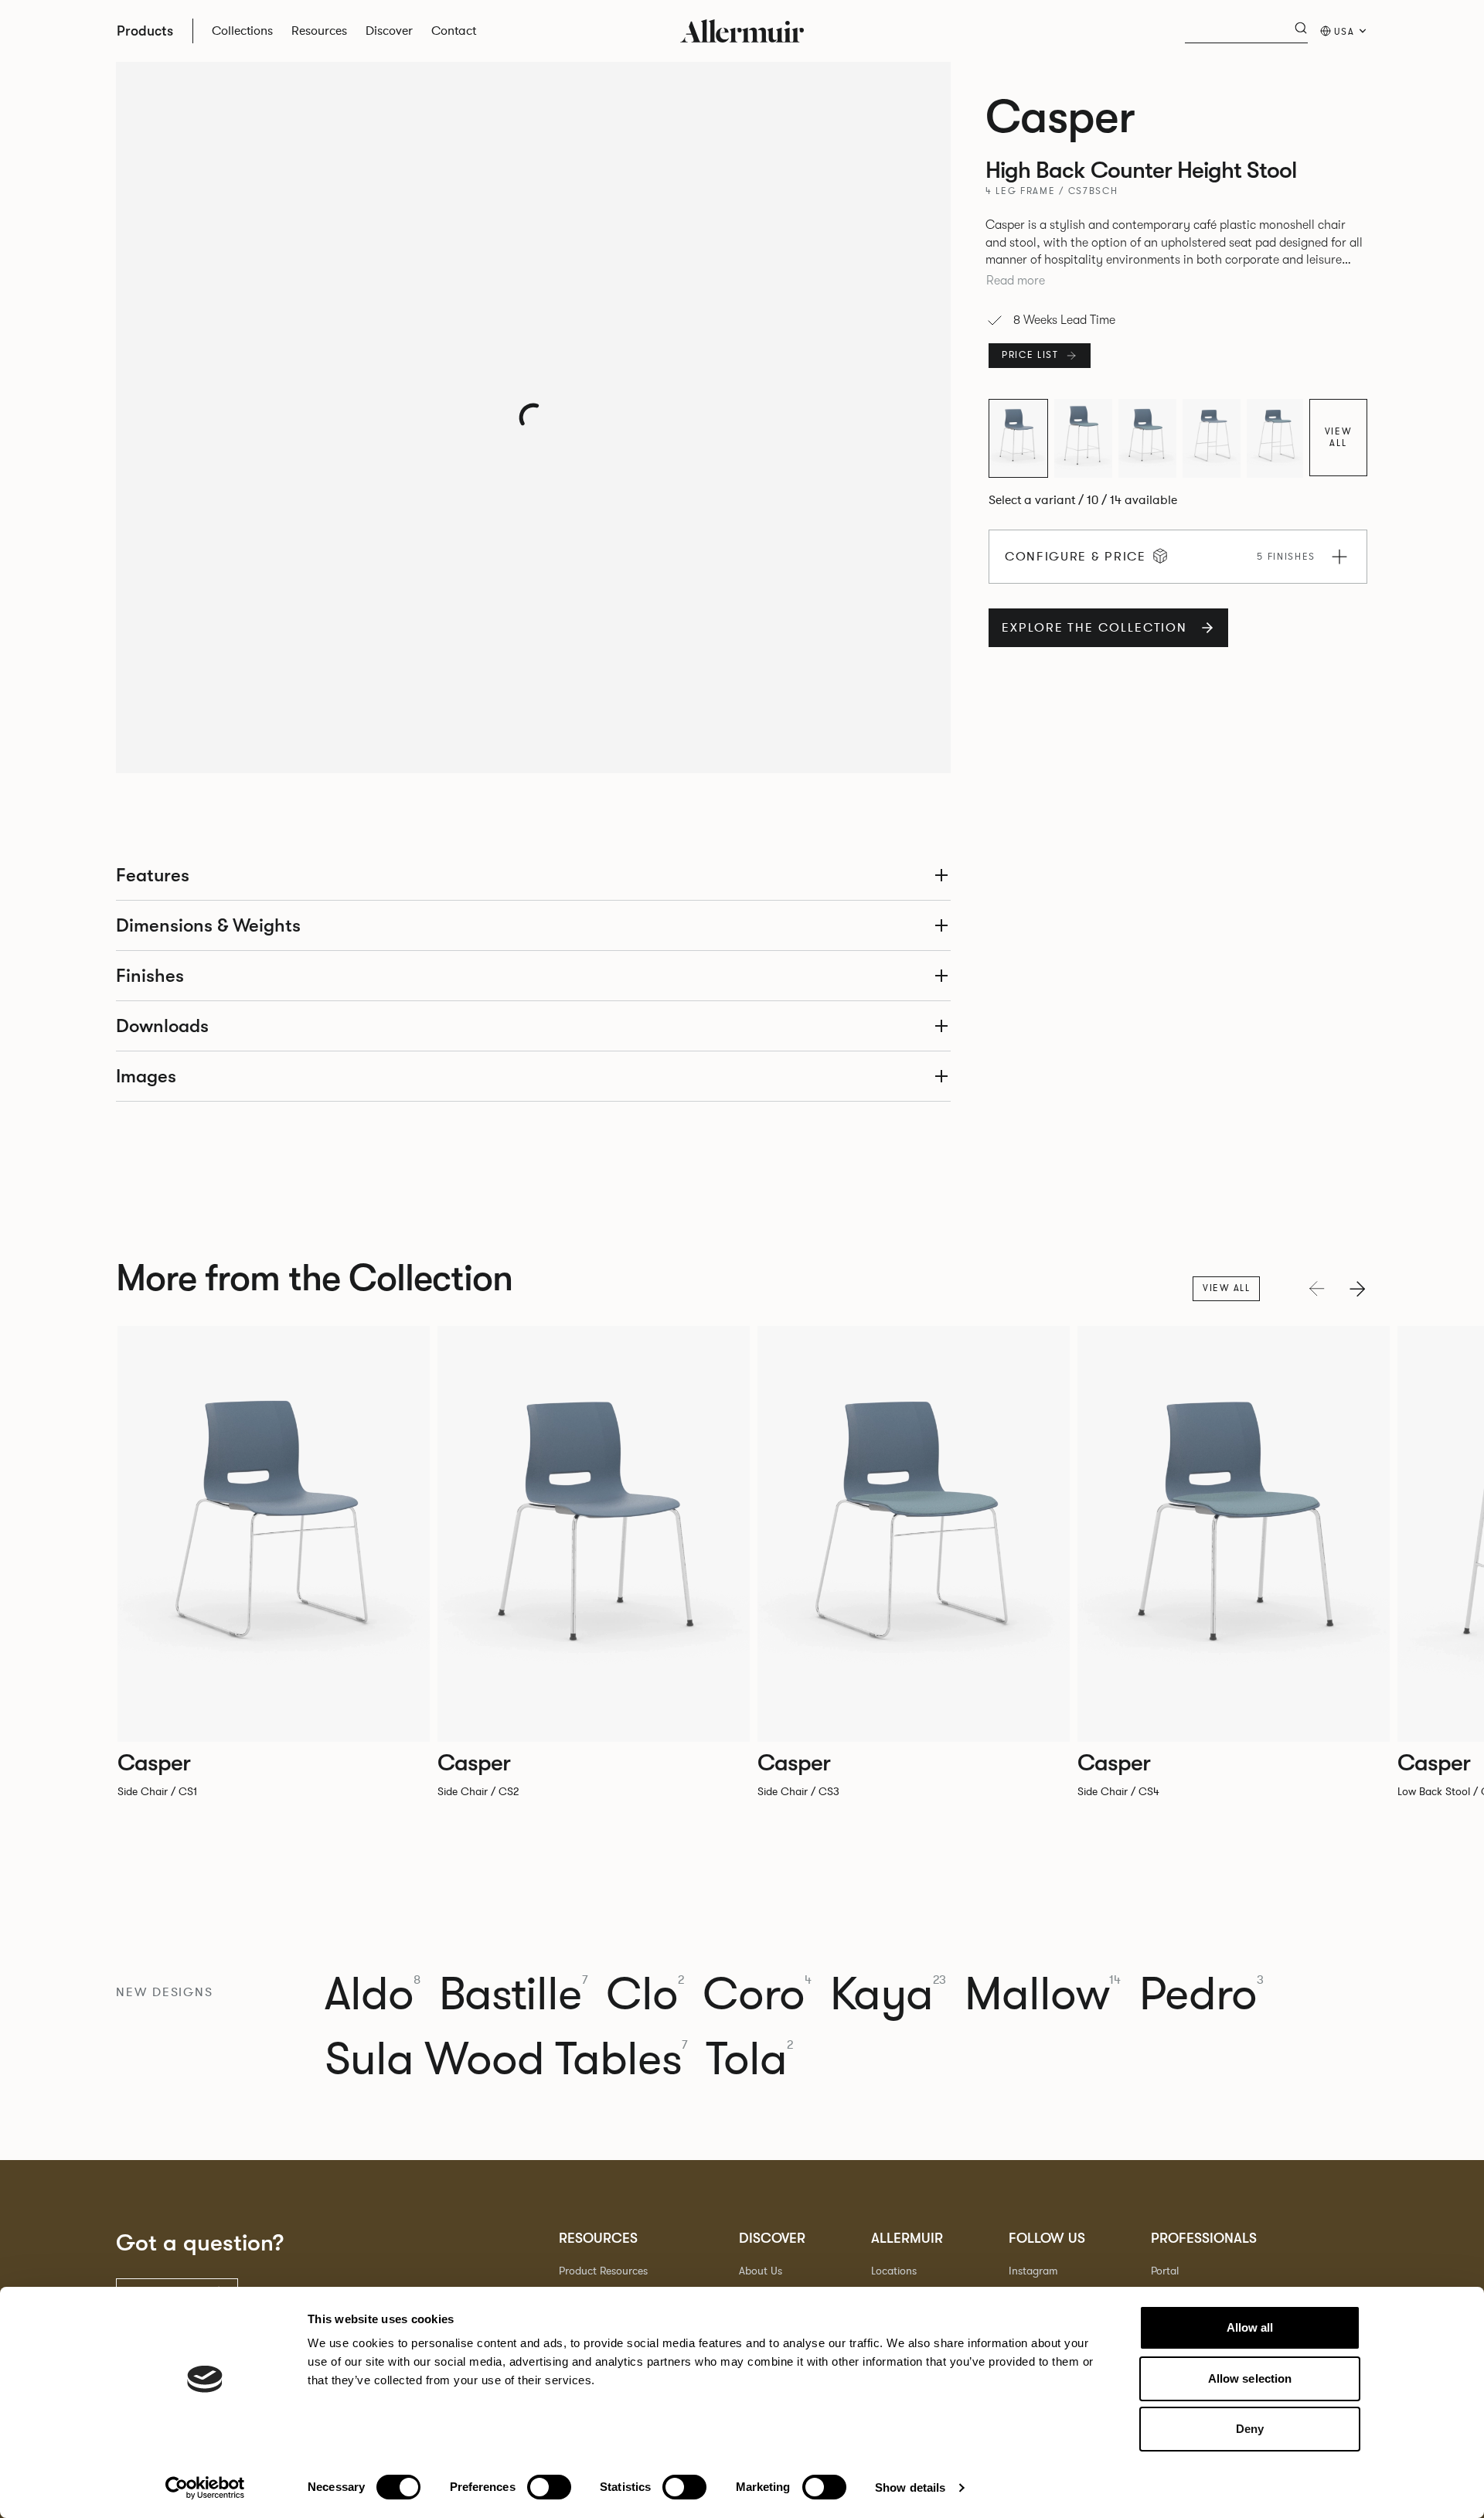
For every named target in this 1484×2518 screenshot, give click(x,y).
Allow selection (1250, 2378)
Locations (894, 2271)
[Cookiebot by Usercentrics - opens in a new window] (205, 2488)
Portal (1165, 2271)
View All (1339, 437)
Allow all (1250, 2327)
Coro (757, 1995)
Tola (749, 2060)
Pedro (1201, 1995)
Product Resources (603, 2271)
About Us (761, 2271)
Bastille (513, 1995)
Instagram (1033, 2271)
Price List (1030, 355)
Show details (910, 2487)
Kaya (888, 1995)
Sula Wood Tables (506, 2060)
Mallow (1043, 1995)
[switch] (549, 2487)
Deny (1250, 2429)
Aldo (373, 1995)
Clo (645, 1995)
